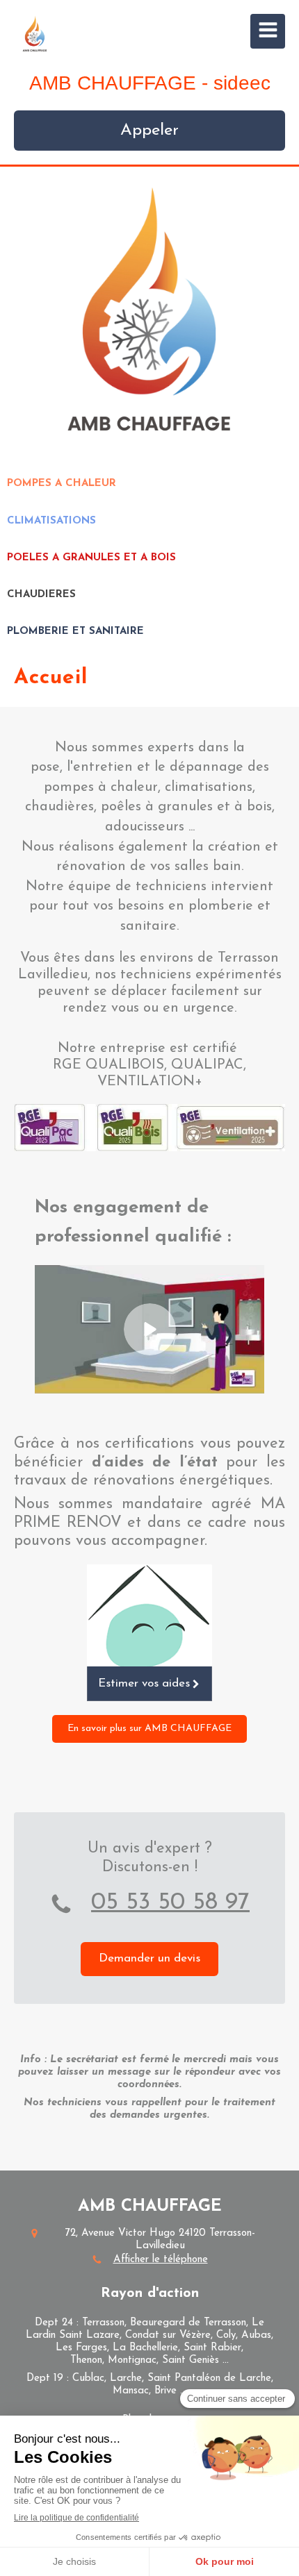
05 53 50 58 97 (170, 1903)
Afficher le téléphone (161, 2260)
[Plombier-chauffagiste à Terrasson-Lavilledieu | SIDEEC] (35, 35)
